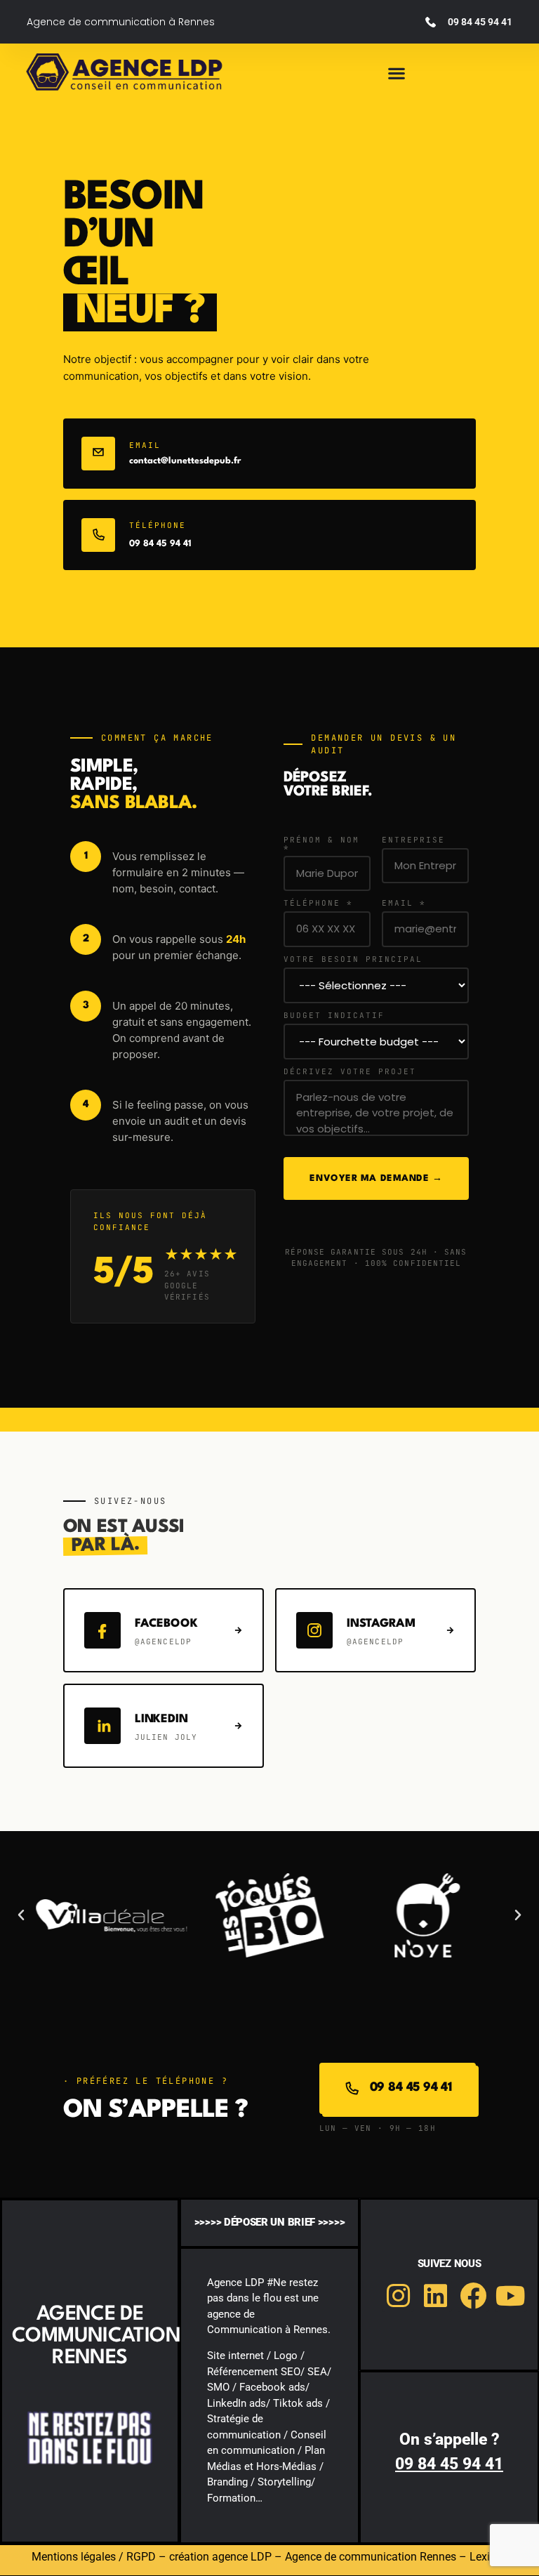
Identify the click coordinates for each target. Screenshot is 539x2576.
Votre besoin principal (353, 959)
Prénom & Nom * (321, 844)
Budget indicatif (334, 1016)
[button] (397, 73)
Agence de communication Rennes (371, 2557)
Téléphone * (318, 903)
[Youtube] (511, 2296)
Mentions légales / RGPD (94, 2557)
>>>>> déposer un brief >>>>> (269, 2222)
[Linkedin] (436, 2296)
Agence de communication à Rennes (121, 22)
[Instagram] (398, 2296)
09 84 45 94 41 (160, 544)
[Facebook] (474, 2296)
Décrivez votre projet (350, 1072)
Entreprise (413, 840)
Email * (404, 903)
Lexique (489, 2557)
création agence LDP (220, 2557)
